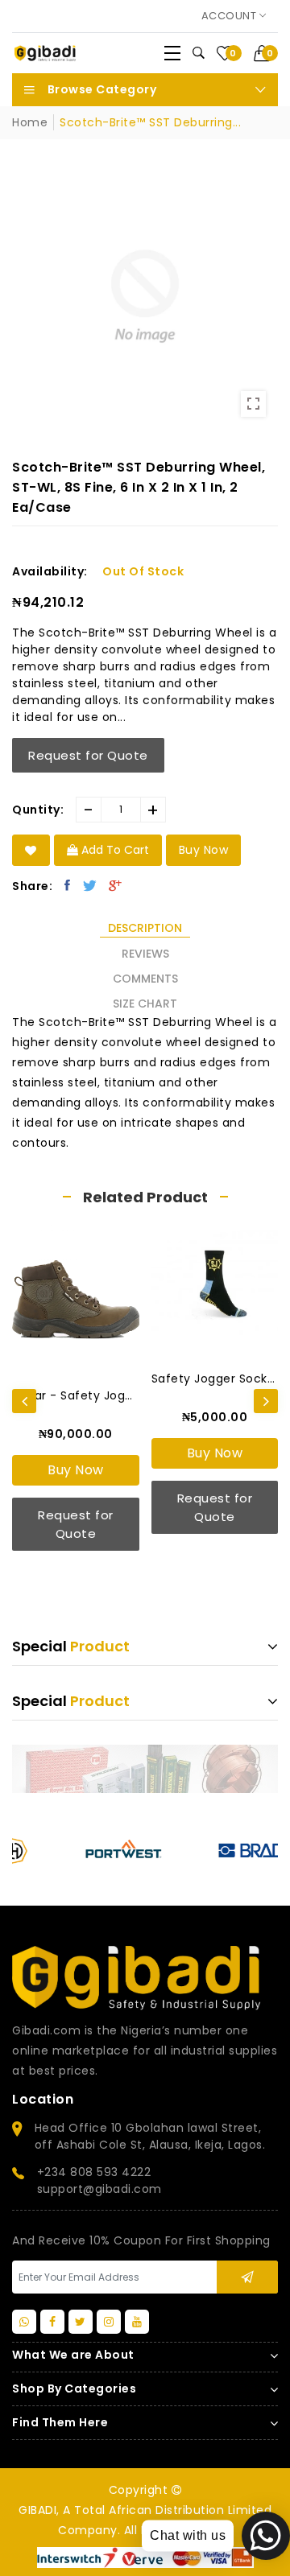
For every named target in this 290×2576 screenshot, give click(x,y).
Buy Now (76, 1470)
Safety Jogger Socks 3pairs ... (215, 1379)
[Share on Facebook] (68, 885)
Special (71, 1646)
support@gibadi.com (99, 2189)
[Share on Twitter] (90, 885)
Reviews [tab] (145, 954)
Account (230, 16)
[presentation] (24, 1401)
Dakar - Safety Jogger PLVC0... (76, 1395)
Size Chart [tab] (145, 1004)
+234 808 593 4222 (94, 2172)
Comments (145, 979)
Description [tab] (145, 928)
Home (30, 122)
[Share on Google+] (116, 885)
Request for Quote (88, 755)
